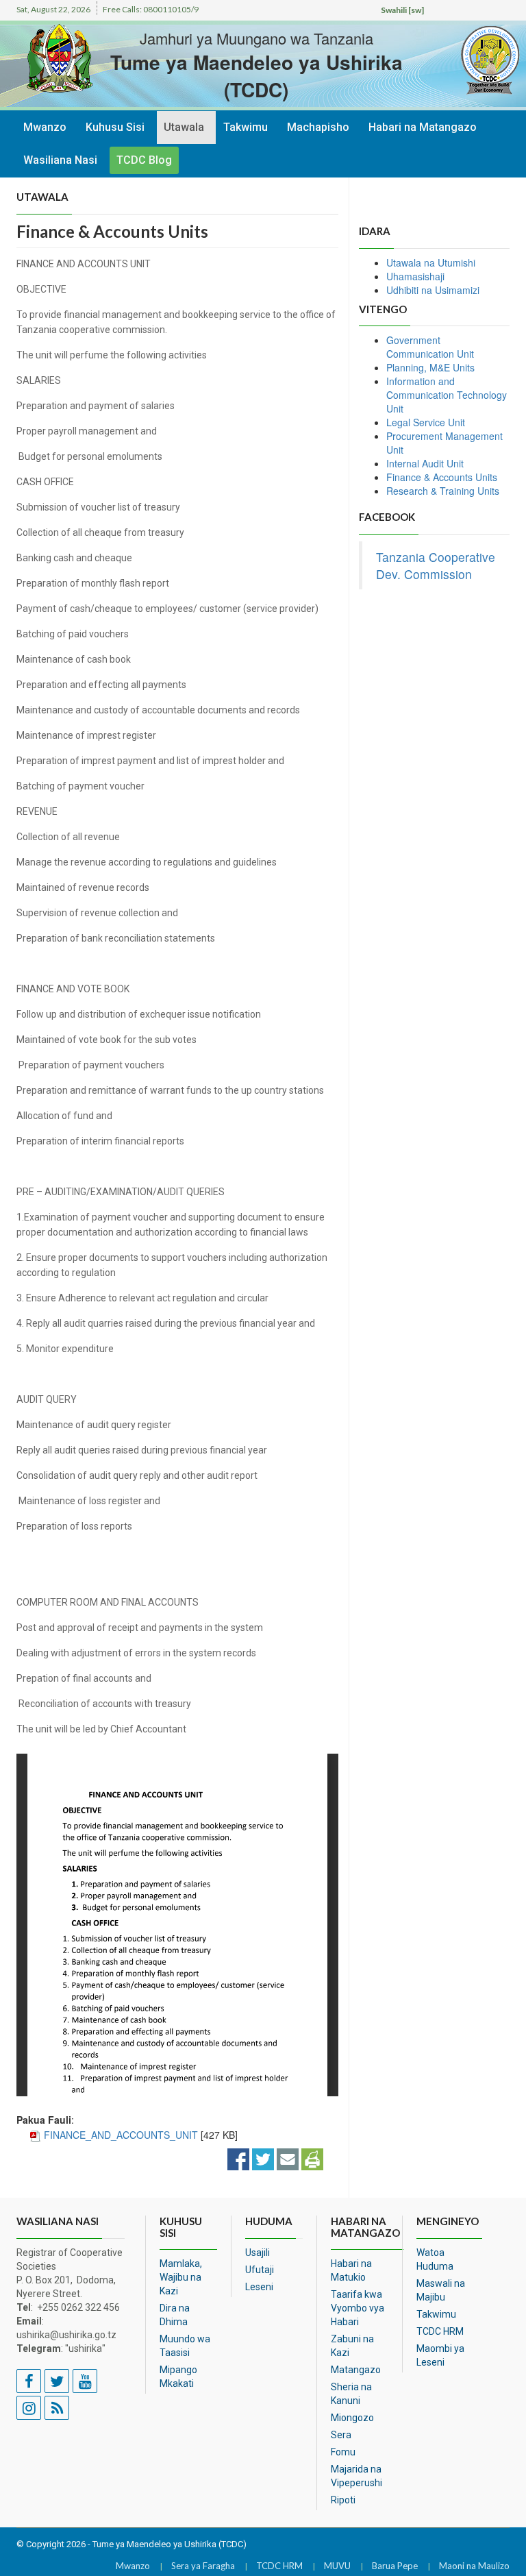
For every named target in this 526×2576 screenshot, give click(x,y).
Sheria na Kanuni (351, 2394)
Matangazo (356, 2370)
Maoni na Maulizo (474, 2566)
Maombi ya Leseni (440, 2355)
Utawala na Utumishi (431, 262)
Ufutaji (260, 2270)
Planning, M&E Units (430, 367)
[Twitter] (263, 2158)
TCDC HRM (440, 2331)
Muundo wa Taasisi (185, 2346)
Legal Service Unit (426, 422)
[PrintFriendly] (312, 2158)
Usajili (258, 2253)
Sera (341, 2435)
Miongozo (352, 2418)
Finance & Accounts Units (442, 477)
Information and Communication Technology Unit (447, 395)
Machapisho (318, 127)
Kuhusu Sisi (115, 127)
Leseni (259, 2287)
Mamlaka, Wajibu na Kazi (181, 2277)
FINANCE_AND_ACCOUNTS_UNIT (121, 2135)
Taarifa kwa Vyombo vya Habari (358, 2308)
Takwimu (246, 127)
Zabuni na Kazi (352, 2346)
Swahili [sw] (402, 10)
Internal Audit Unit (425, 463)
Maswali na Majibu (441, 2290)
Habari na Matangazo (423, 127)
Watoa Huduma (435, 2259)
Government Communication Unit (430, 347)
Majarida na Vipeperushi (356, 2476)
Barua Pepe (395, 2566)
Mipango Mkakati (178, 2377)
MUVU (337, 2566)
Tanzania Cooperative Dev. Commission (436, 565)
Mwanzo (45, 127)
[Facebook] (238, 2158)
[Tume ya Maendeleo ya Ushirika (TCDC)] (468, 60)
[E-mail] (288, 2158)
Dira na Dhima (175, 2315)
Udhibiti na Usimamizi (433, 290)
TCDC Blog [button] (144, 160)
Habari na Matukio (351, 2270)
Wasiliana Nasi (60, 160)
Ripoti (343, 2500)
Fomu (343, 2452)
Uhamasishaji (415, 276)
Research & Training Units (443, 491)
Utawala (184, 127)
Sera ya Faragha (203, 2566)
